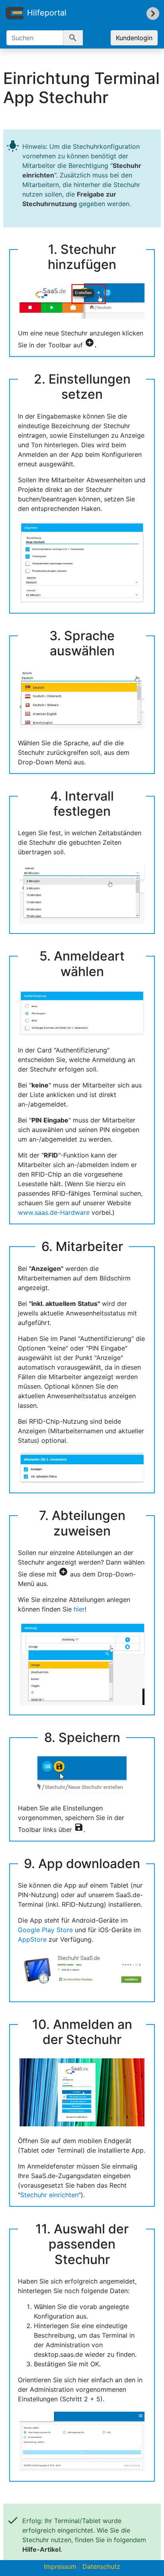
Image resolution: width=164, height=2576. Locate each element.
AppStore (32, 1939)
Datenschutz (101, 2566)
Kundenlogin (134, 38)
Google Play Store (45, 1930)
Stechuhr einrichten (49, 2195)
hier (79, 1609)
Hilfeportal (47, 13)
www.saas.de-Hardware (54, 1212)
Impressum (60, 2566)
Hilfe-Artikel (41, 2549)
